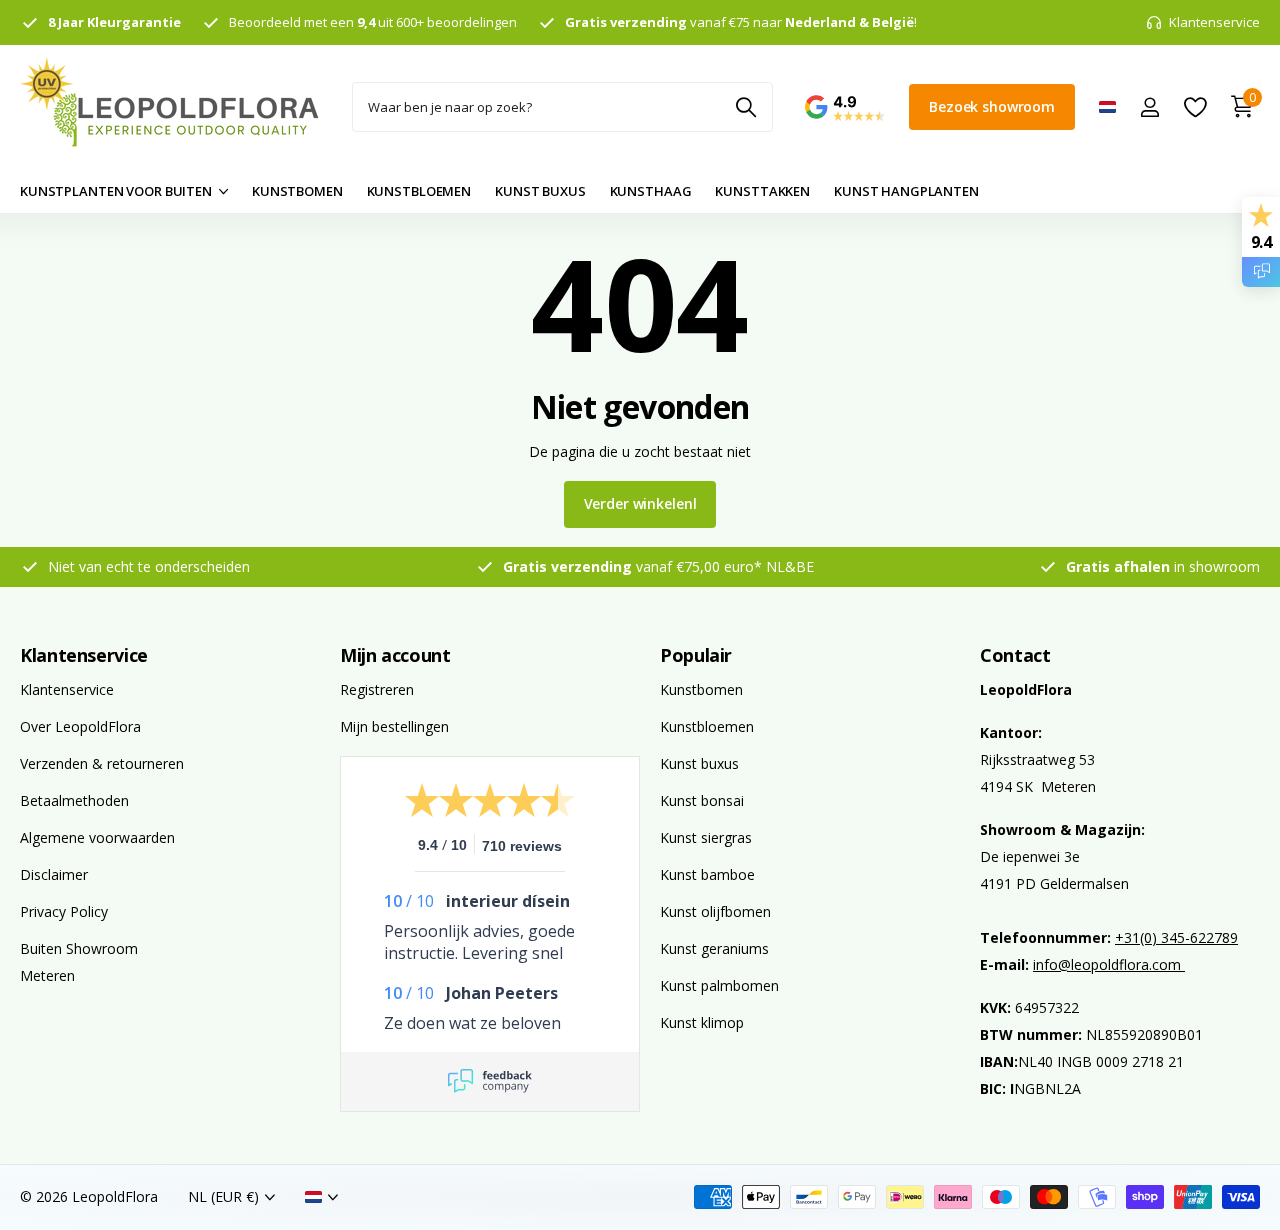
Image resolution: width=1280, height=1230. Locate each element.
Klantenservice (84, 655)
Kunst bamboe (707, 874)
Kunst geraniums (714, 948)
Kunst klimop (702, 1022)
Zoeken (745, 107)
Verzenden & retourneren (102, 763)
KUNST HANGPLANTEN (906, 191)
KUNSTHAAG (651, 191)
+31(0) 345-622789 (1176, 937)
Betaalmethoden (74, 800)
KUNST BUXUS (540, 191)
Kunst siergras (706, 837)
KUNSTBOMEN (297, 191)
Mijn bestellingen (394, 726)
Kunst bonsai (702, 800)
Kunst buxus (699, 763)
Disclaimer (54, 874)
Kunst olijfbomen (715, 911)
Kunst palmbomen (719, 985)
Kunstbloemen (707, 726)
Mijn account (395, 655)
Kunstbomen (701, 689)
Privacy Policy (64, 911)
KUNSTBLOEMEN (419, 191)
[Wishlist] (1194, 107)
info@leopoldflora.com (1109, 964)
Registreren (377, 689)
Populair (696, 655)
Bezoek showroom (992, 106)
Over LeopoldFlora (80, 726)
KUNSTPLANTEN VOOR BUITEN (116, 191)
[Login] (1149, 107)
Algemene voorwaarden (97, 837)
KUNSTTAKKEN (762, 191)
